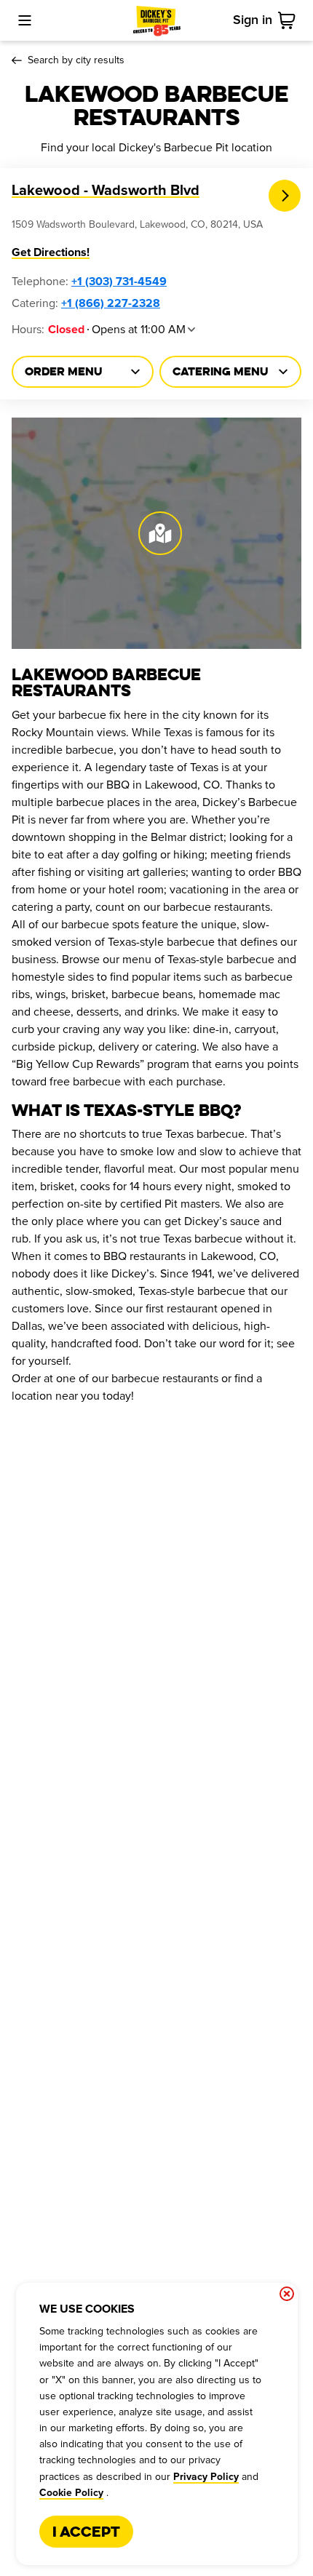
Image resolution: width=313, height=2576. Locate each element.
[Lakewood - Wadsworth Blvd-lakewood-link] (285, 196)
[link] (290, 20)
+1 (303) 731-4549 (119, 282)
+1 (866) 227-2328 (111, 303)
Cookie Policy (71, 2493)
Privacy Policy (206, 2477)
